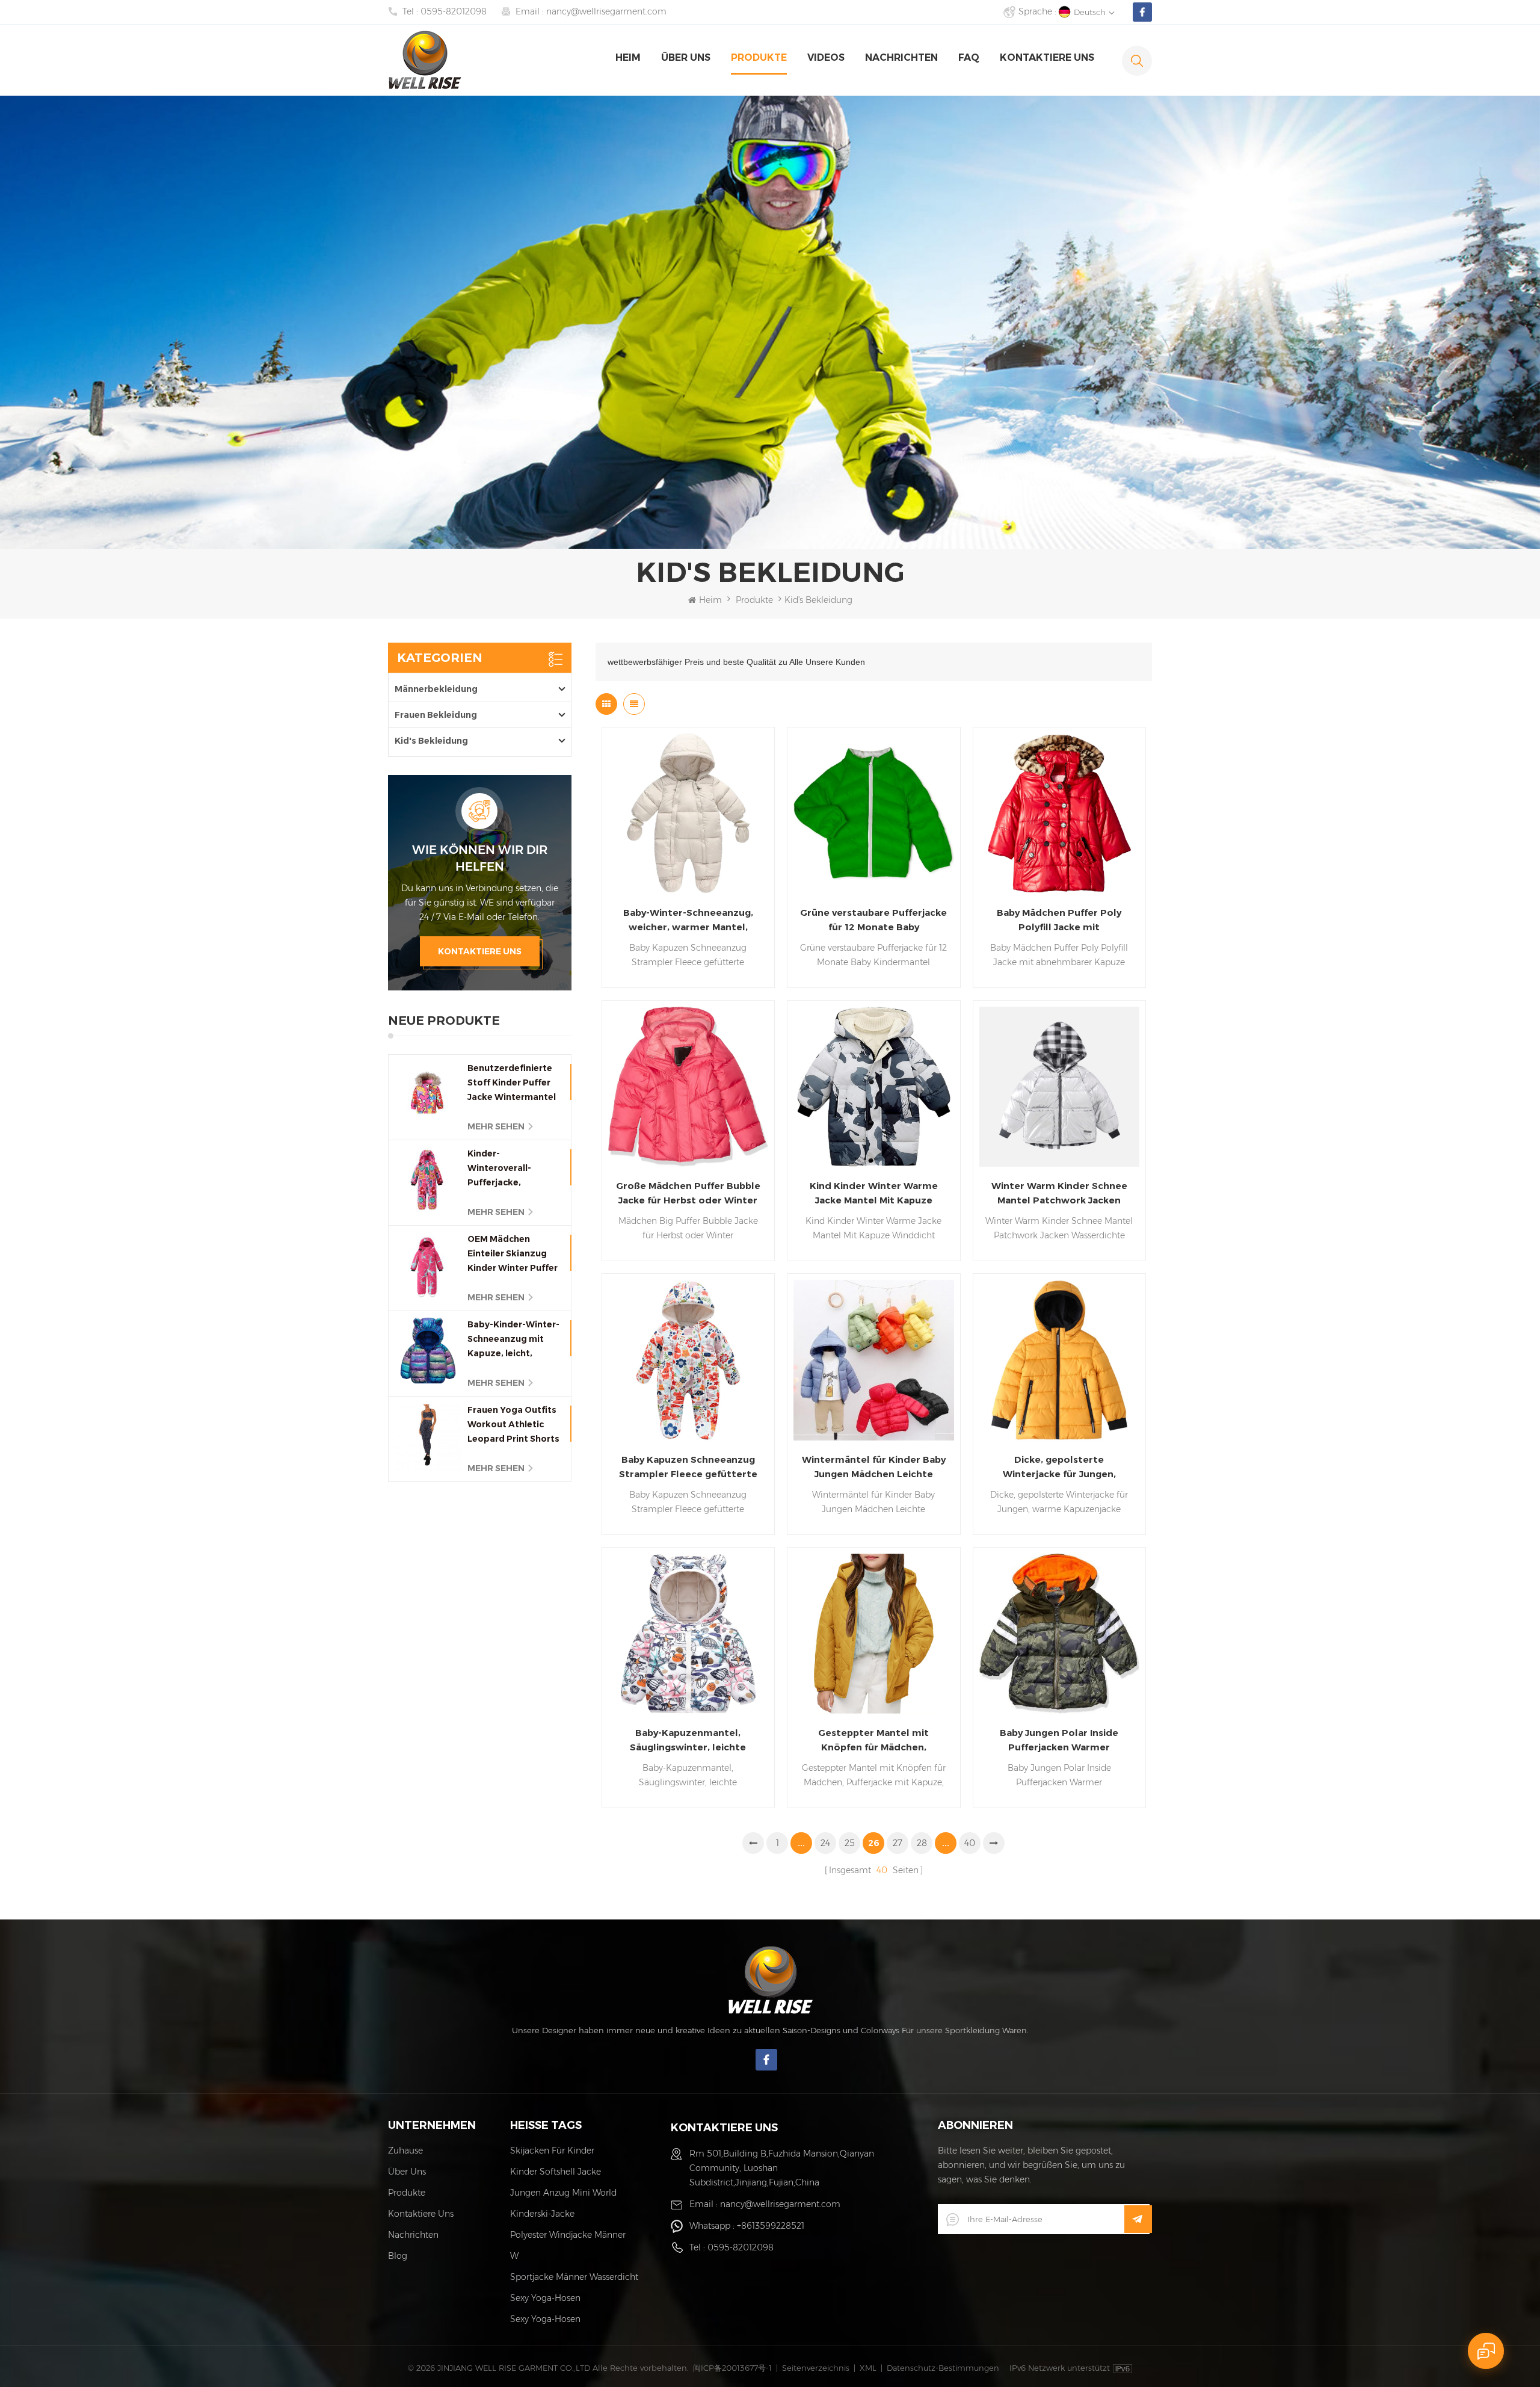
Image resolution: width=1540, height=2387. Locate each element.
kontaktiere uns (1047, 57)
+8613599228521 (771, 2226)
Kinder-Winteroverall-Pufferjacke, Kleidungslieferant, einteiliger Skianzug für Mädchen (511, 1169)
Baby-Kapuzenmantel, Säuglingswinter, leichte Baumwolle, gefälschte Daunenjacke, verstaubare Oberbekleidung (688, 1741)
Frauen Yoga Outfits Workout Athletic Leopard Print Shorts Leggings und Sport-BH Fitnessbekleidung (513, 1425)
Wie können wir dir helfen (480, 858)
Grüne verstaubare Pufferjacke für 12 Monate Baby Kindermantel (873, 921)
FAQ (969, 57)
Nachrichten (901, 57)
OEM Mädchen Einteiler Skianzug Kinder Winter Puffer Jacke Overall (513, 1254)
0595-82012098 (454, 11)
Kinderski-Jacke (542, 2214)
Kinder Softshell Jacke (556, 2172)
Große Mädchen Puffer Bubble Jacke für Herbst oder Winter (688, 1193)
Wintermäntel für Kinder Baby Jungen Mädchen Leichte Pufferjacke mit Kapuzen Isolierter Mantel (874, 1468)
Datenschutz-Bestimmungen (943, 2368)
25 (850, 1843)
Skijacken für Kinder (552, 2151)
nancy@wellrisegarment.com (606, 11)
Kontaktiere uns (480, 951)
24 (825, 1843)
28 (922, 1843)
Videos (826, 57)
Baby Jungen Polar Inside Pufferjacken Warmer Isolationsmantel (1059, 1741)
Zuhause (405, 2151)
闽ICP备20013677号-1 (732, 2368)
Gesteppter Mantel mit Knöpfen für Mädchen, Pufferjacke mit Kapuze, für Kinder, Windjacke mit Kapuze (873, 1741)
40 (970, 1843)
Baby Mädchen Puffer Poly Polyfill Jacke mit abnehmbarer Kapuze (1059, 921)
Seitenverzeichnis (816, 2368)
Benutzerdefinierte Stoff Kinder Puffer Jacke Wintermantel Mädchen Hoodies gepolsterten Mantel (513, 1083)
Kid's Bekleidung (431, 741)
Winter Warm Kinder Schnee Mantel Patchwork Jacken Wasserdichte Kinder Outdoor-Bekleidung (1059, 1194)
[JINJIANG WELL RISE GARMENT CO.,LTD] (425, 60)
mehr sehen (496, 1126)
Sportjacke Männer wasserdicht (574, 2277)
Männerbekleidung (436, 689)
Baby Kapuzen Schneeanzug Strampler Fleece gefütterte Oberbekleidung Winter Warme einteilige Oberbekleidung (688, 1468)
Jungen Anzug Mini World (563, 2193)
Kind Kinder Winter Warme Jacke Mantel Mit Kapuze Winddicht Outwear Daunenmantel (874, 1194)
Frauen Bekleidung (436, 715)
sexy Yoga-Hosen (545, 2298)
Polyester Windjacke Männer (568, 2235)
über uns (686, 57)
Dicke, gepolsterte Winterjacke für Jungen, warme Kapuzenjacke (1059, 1468)
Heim (628, 57)
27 (898, 1843)
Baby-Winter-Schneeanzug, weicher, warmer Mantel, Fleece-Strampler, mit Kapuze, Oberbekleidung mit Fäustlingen (688, 921)
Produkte (759, 57)
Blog (398, 2256)
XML (868, 2368)
